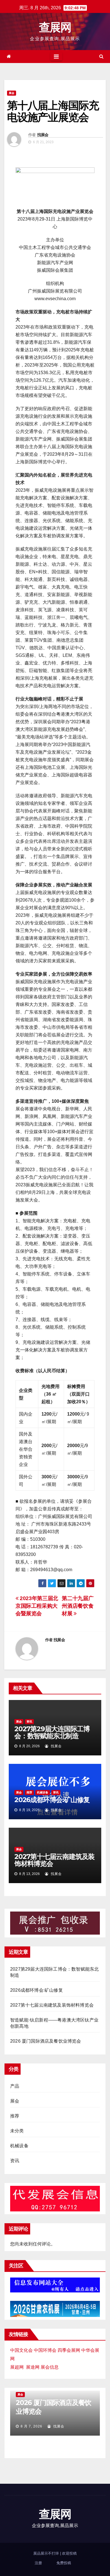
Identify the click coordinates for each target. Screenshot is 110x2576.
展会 (12, 93)
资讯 (29, 1722)
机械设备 (43, 1792)
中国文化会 (21, 2350)
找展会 (43, 135)
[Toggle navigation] (56, 57)
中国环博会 (45, 2350)
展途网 (33, 2367)
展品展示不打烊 (47, 2553)
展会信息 (50, 2367)
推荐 (29, 1792)
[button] (101, 56)
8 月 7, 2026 (31, 2426)
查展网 (55, 27)
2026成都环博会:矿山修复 (52, 1800)
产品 (15, 2086)
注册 (38, 2563)
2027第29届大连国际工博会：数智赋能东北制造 (52, 1732)
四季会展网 (69, 2350)
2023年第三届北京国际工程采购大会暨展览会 (37, 1606)
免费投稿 (64, 2563)
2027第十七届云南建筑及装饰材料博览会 (54, 1860)
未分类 (17, 2131)
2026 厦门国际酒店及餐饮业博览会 (46, 2041)
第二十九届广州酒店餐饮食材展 (78, 1606)
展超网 (17, 2367)
